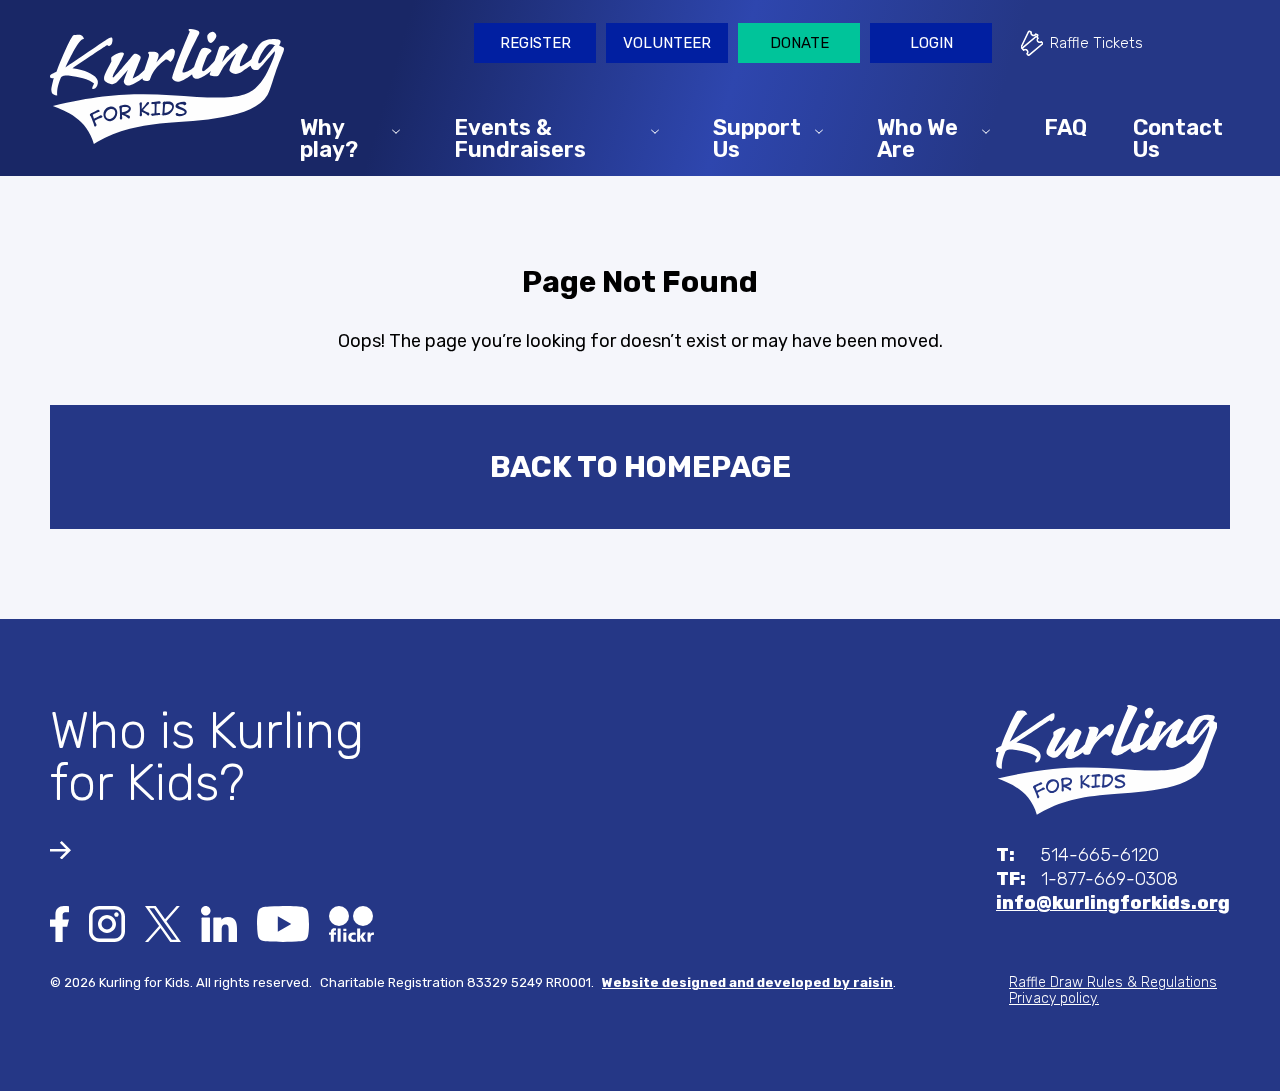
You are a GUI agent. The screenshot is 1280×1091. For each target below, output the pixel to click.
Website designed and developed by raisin (747, 982)
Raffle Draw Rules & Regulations (1113, 982)
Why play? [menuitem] (329, 137)
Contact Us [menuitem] (1178, 137)
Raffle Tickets (1096, 43)
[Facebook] (59, 923)
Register (535, 43)
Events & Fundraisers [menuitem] (520, 137)
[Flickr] (351, 923)
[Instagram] (107, 923)
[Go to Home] (1106, 759)
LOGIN (931, 43)
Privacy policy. (1054, 998)
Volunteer (667, 43)
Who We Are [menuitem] (917, 137)
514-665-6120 (1077, 855)
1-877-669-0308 (1087, 879)
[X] (163, 923)
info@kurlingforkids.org (1113, 903)
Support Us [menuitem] (757, 137)
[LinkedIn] (219, 923)
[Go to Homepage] (167, 81)
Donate (799, 43)
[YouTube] (283, 923)
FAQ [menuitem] (1065, 126)
